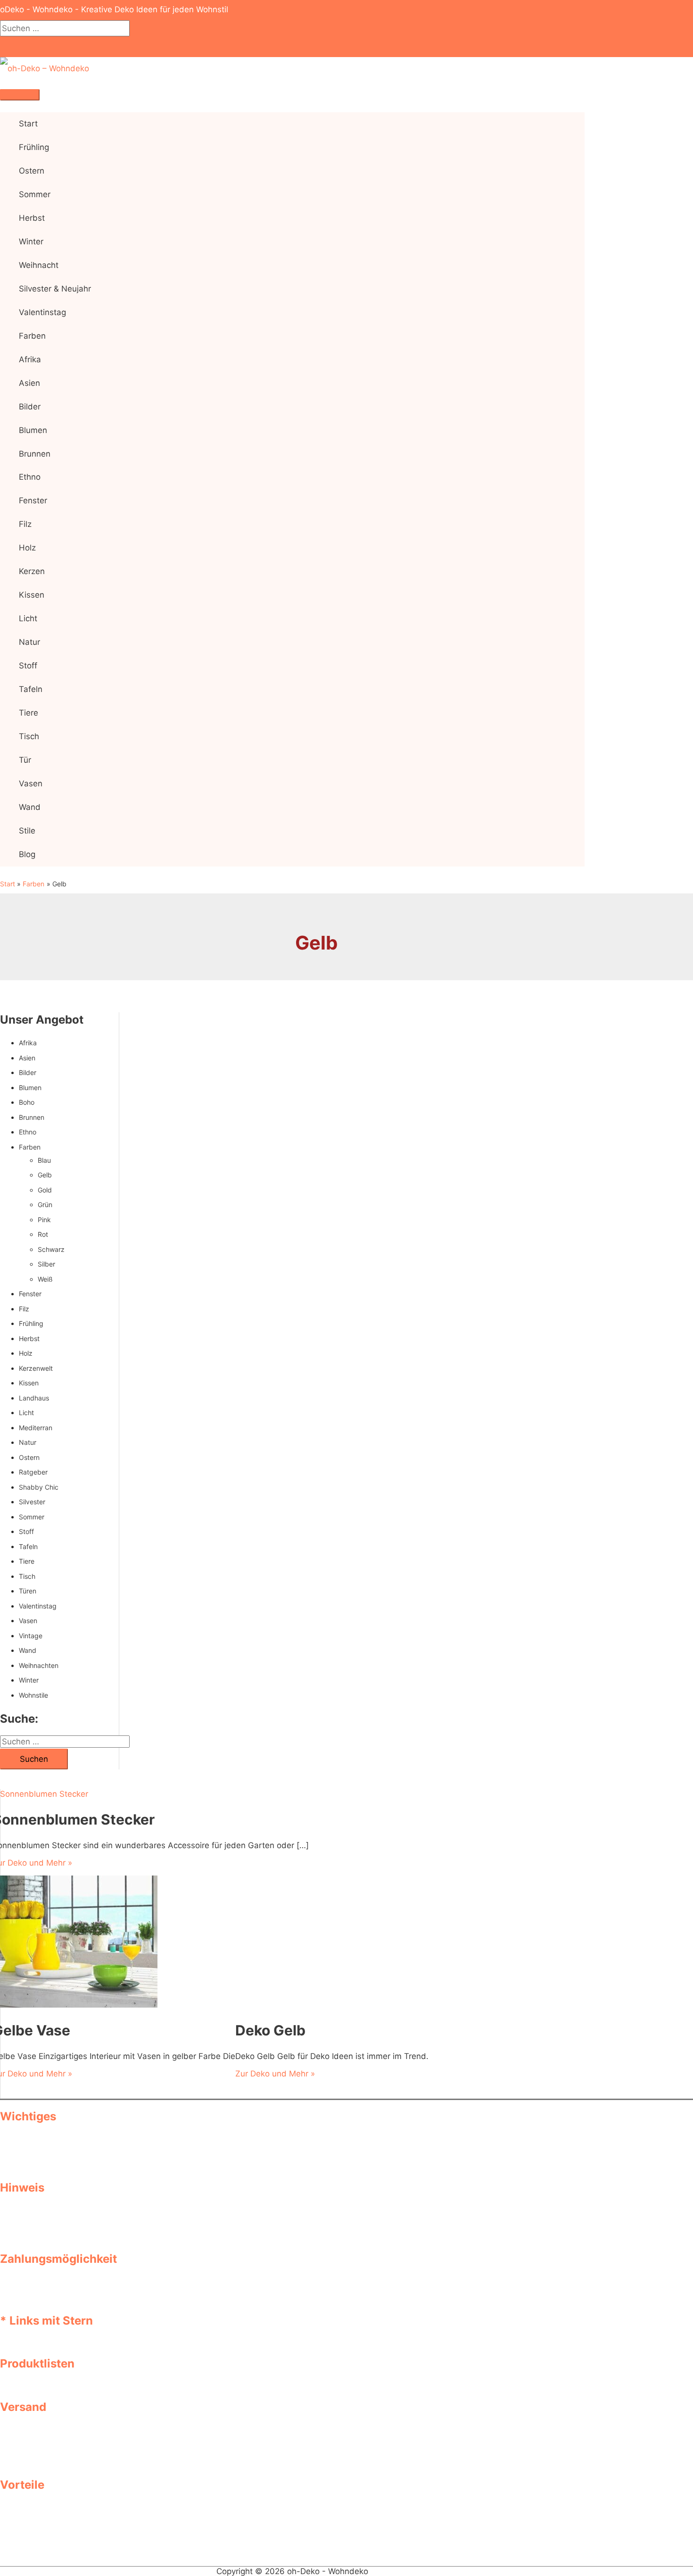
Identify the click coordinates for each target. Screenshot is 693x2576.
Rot (43, 1234)
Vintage (31, 1636)
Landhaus (34, 1398)
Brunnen (32, 1117)
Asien (27, 1058)
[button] (3, 47)
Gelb (45, 1175)
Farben (30, 1147)
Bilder (28, 1072)
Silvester (32, 1502)
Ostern (29, 1457)
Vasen (28, 1621)
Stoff (26, 1531)
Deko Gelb (270, 2030)
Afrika (28, 1043)
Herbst (29, 1338)
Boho (27, 1102)
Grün (45, 1205)
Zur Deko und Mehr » (275, 2074)
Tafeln (28, 1546)
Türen (28, 1591)
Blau (44, 1160)
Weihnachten (39, 1665)
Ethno (28, 1132)
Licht (26, 1413)
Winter (29, 1680)
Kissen (29, 1383)
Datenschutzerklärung (60, 2138)
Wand (28, 1650)
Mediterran (36, 1428)
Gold (45, 1190)
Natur (28, 1442)
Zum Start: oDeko (52, 2167)
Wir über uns (43, 2157)
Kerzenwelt (36, 1368)
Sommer (32, 1517)
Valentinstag (38, 1606)
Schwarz (51, 1249)
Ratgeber (33, 1472)
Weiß (45, 1279)
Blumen (30, 1088)
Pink (44, 1220)
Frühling (31, 1323)
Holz (26, 1353)
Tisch (27, 1576)
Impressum (40, 2148)
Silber (46, 1264)
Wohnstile (33, 1695)
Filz (24, 1309)
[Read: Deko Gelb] (318, 2005)
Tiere (27, 1561)
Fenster (30, 1294)
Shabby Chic (39, 1487)
